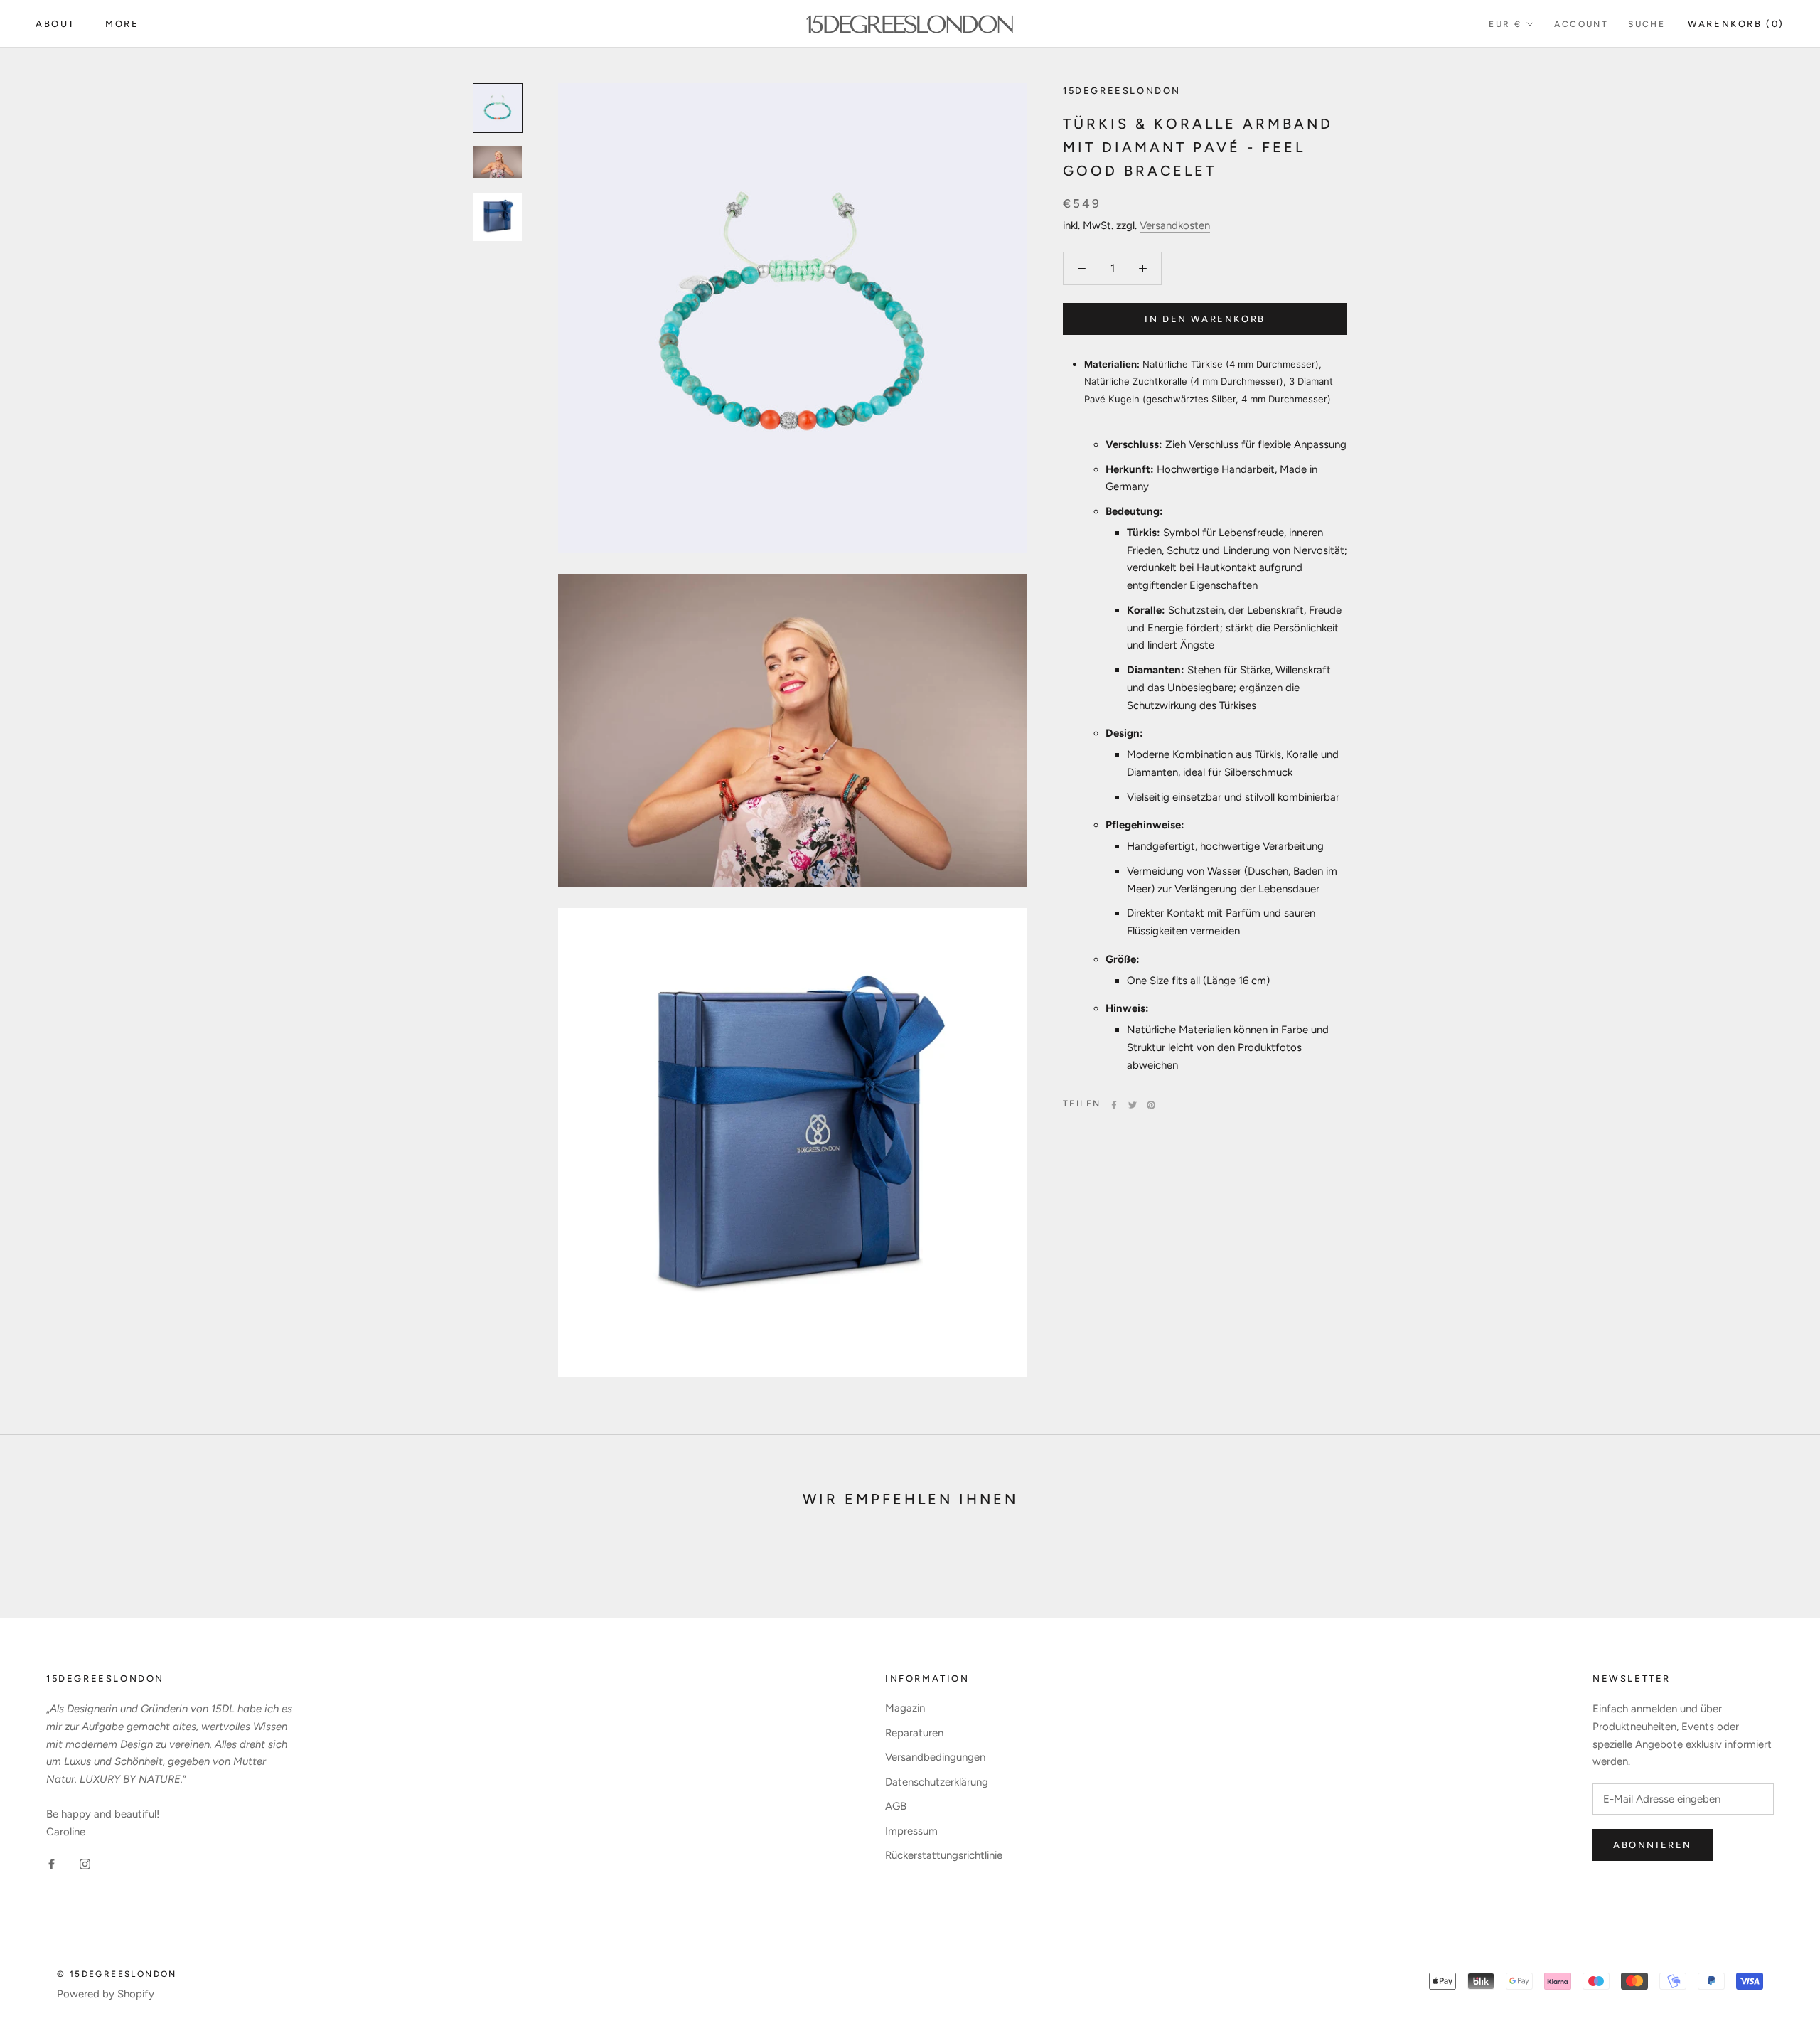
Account (1581, 24)
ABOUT (55, 24)
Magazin (905, 1708)
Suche (1647, 24)
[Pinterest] (1151, 1105)
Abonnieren (1653, 1845)
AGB (896, 1806)
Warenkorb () (1736, 24)
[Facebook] (1114, 1105)
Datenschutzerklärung (937, 1782)
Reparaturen (914, 1733)
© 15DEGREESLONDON (117, 1974)
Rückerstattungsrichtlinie (944, 1855)
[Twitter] (1133, 1105)
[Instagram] (85, 1863)
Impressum (911, 1831)
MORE (122, 24)
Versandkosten (1175, 225)
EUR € (1505, 24)
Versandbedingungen (935, 1757)
